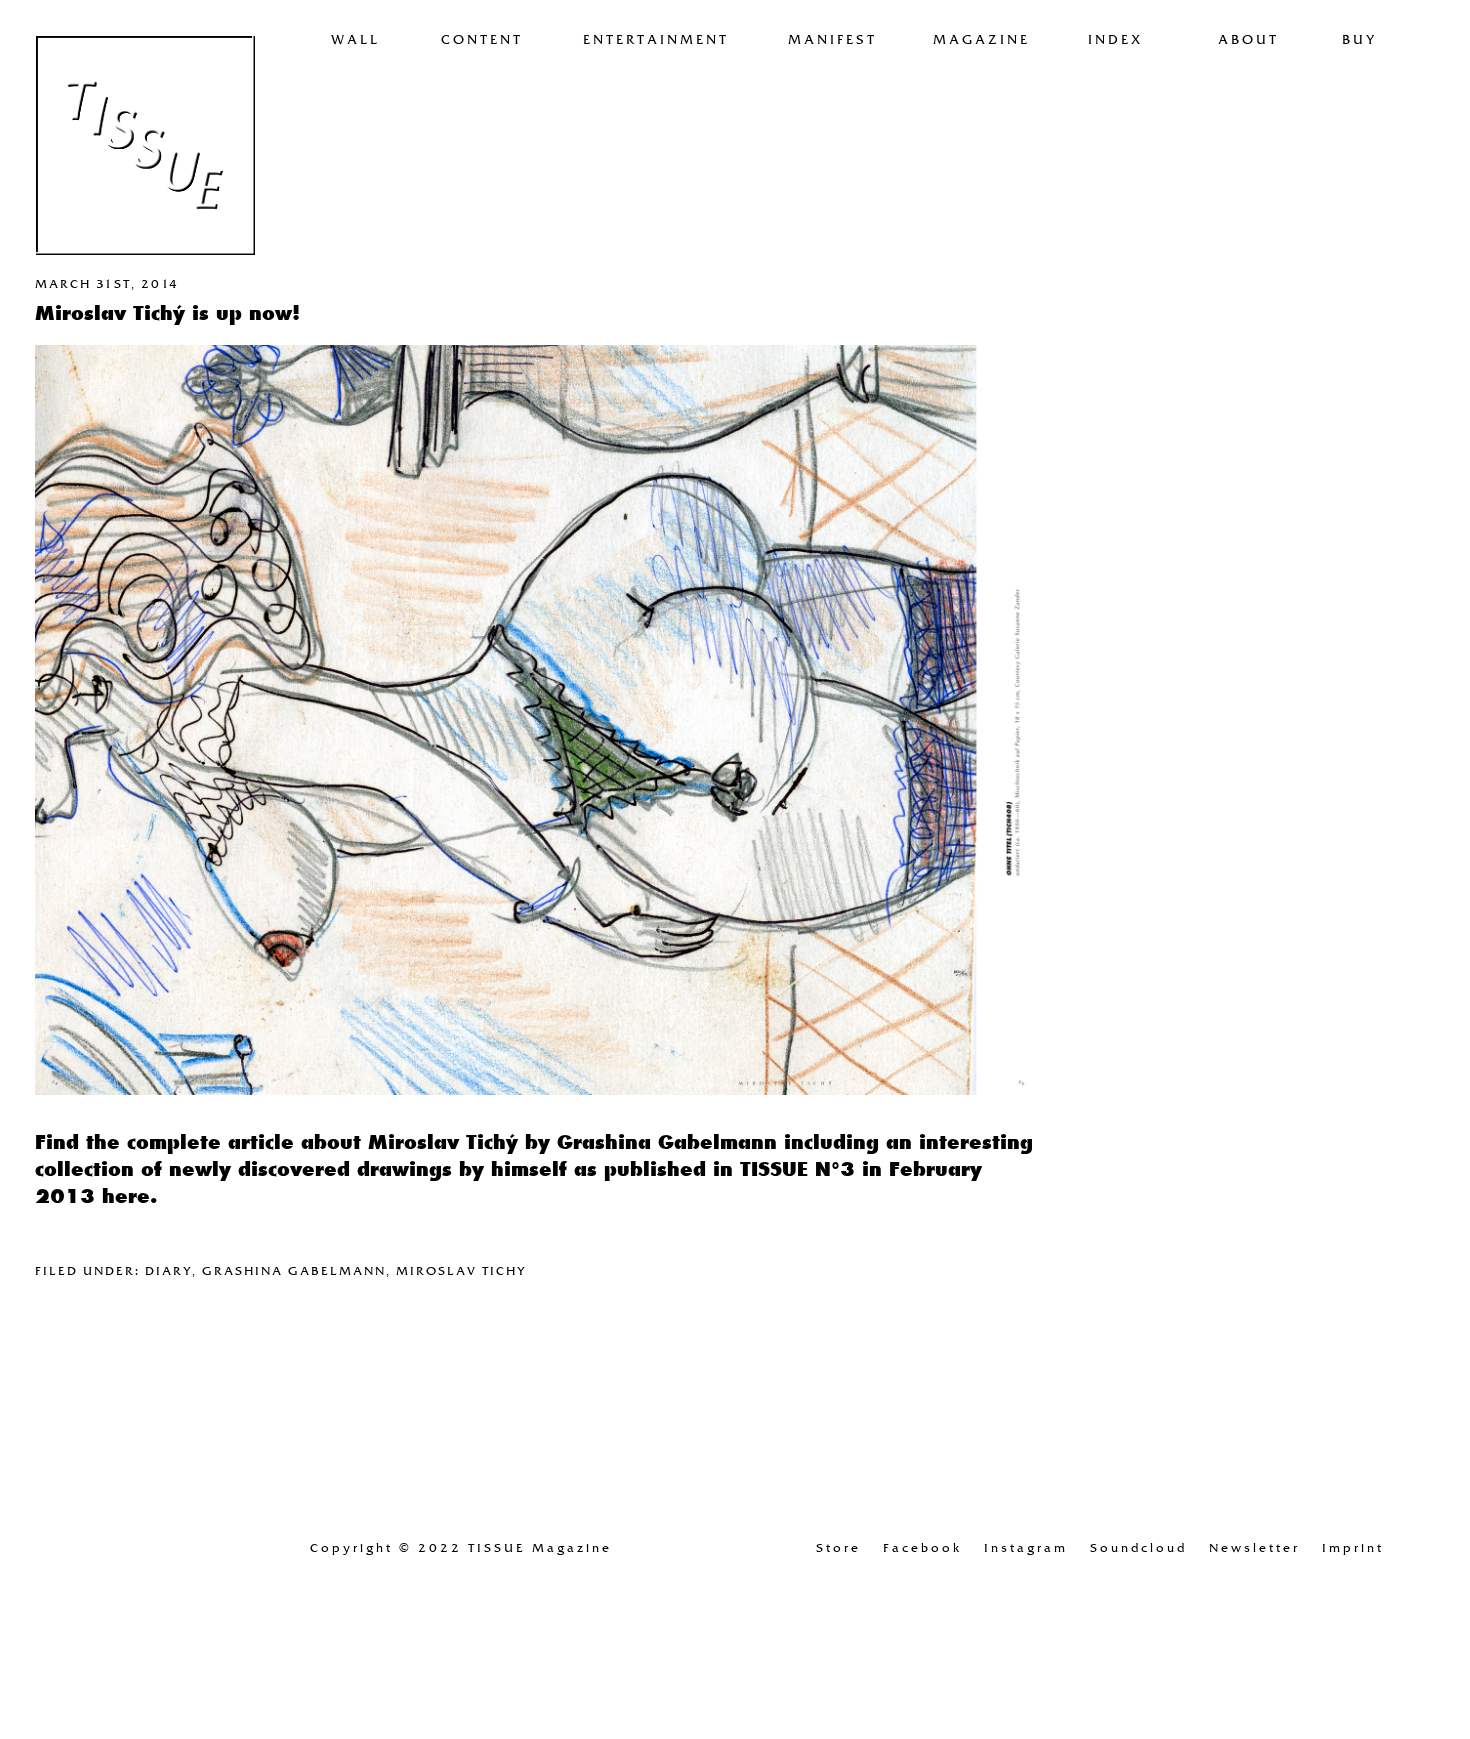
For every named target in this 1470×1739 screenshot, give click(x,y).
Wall (355, 40)
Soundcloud (1138, 1548)
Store (838, 1548)
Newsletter (1254, 1548)
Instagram (1026, 1548)
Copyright (461, 1548)
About (1248, 40)
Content (482, 40)
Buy (1359, 40)
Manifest (832, 40)
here (126, 1196)
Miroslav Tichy (461, 1271)
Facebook (922, 1548)
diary (168, 1271)
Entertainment (656, 40)
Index (1115, 40)
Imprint (1353, 1548)
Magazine (981, 40)
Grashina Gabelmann (294, 1271)
